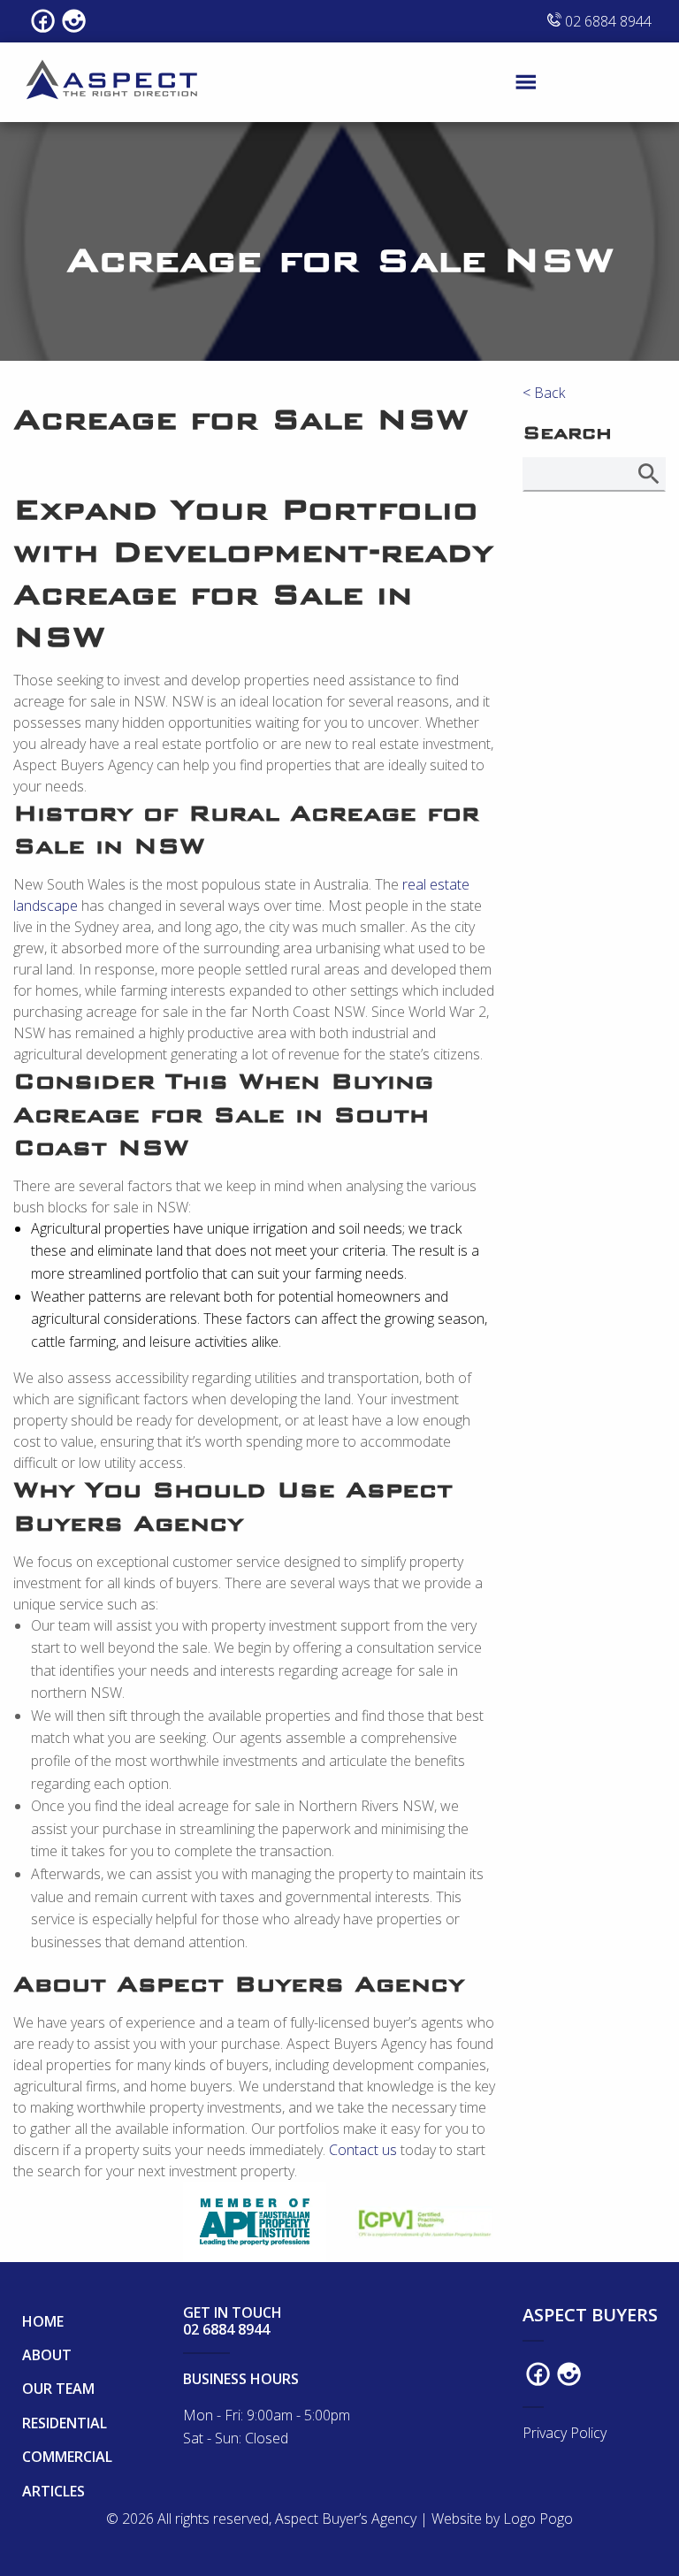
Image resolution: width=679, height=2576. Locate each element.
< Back (544, 393)
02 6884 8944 (607, 21)
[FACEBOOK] (43, 21)
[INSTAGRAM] (74, 21)
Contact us (365, 2150)
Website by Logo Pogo (502, 2519)
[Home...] (113, 80)
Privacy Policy (565, 2433)
